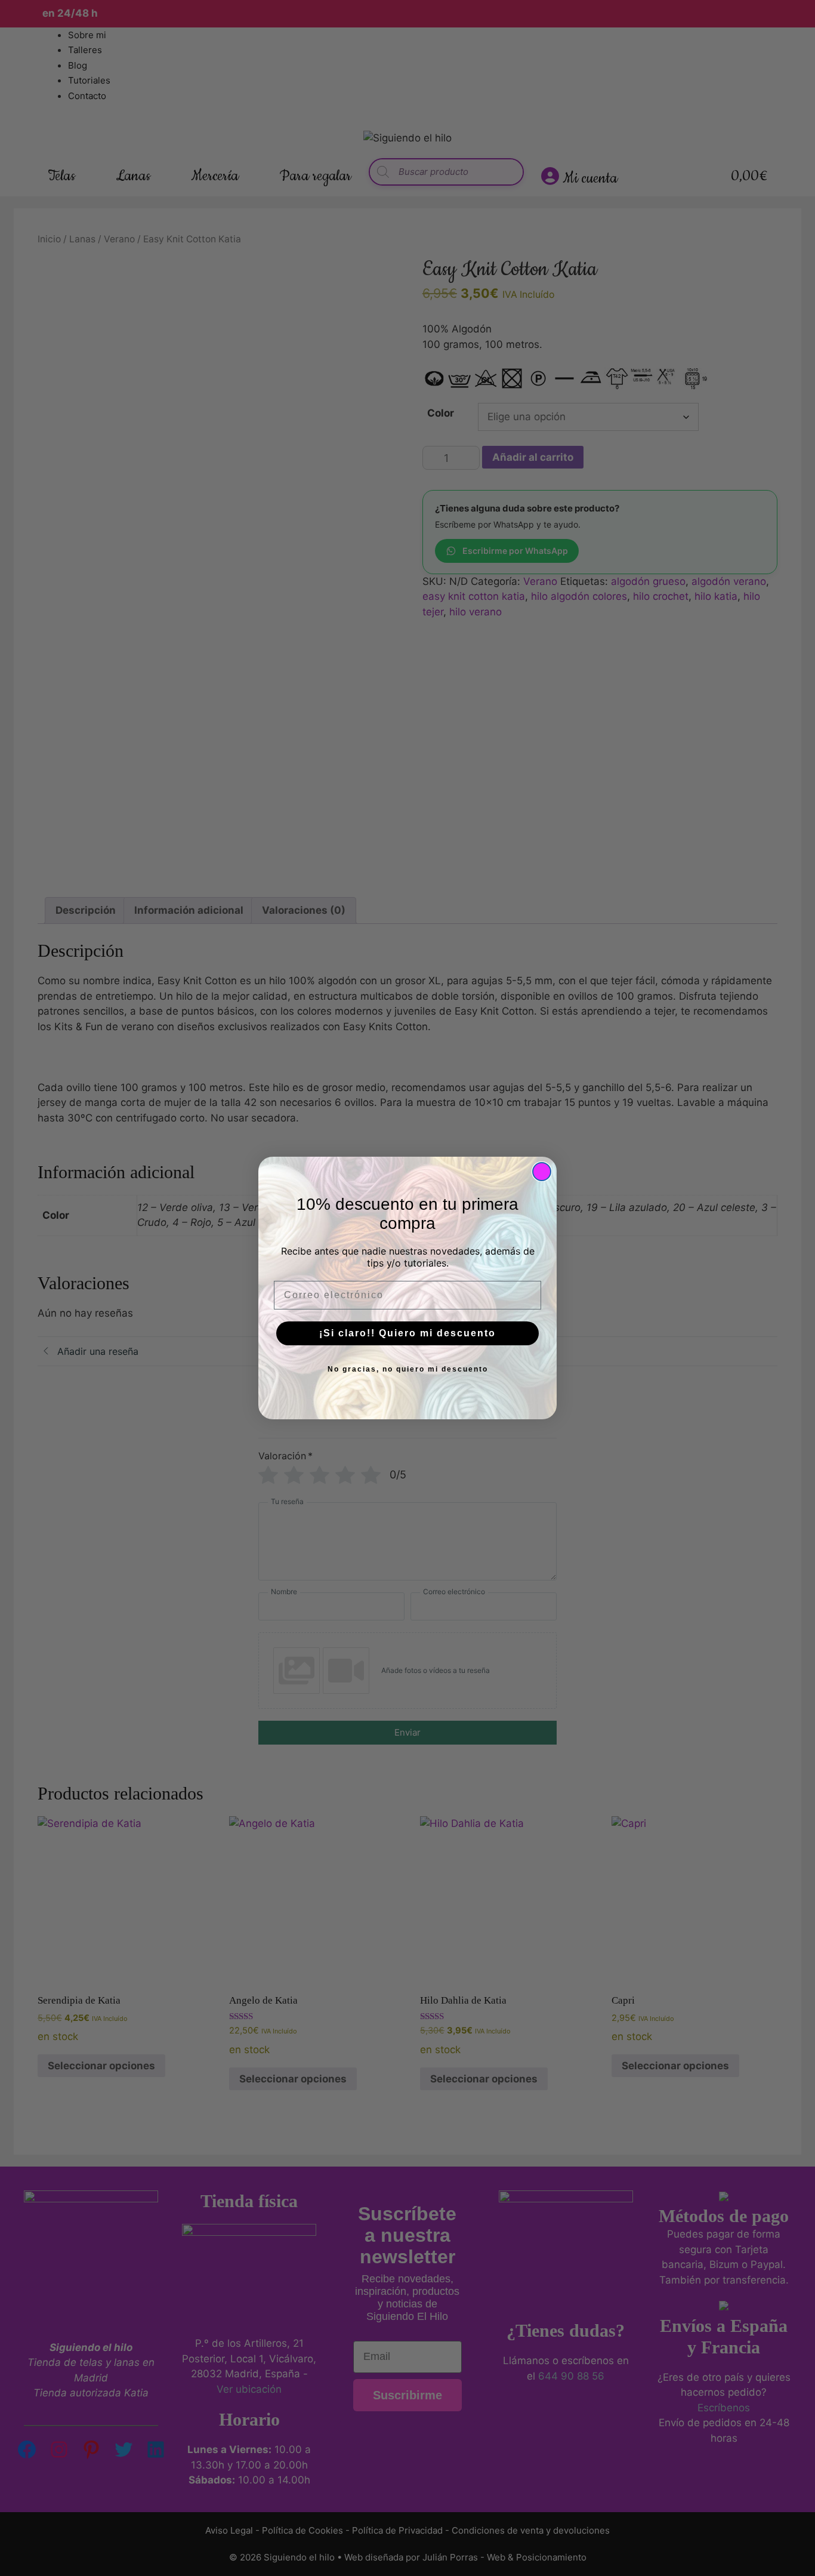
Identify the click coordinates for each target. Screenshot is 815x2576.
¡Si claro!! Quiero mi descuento (407, 1333)
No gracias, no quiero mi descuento (408, 1369)
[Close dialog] (542, 1172)
